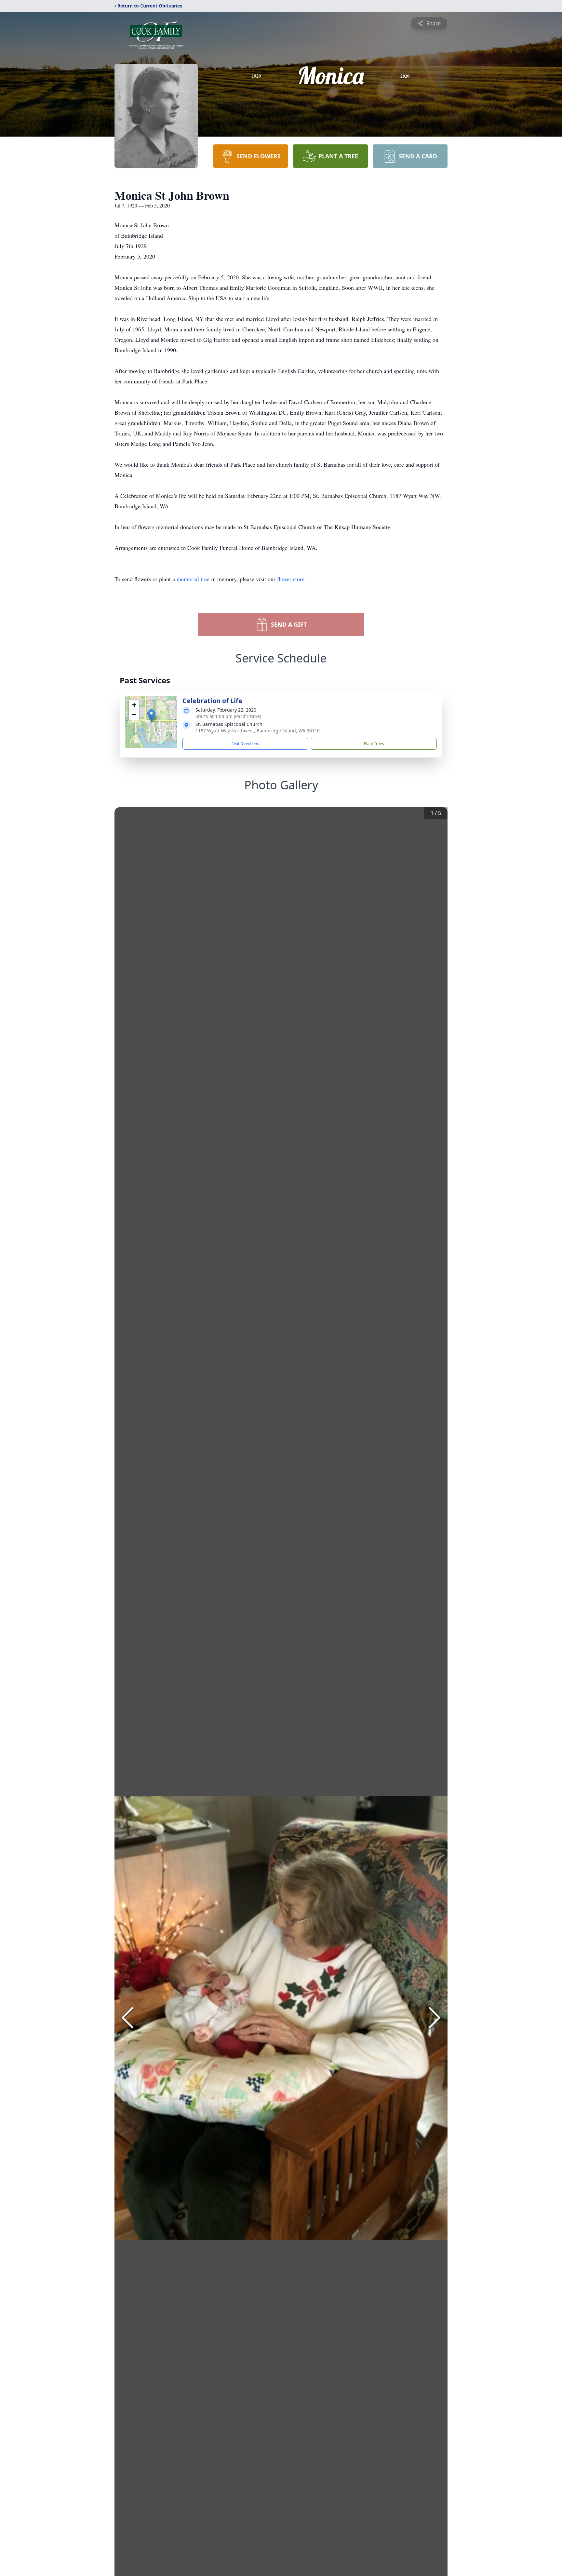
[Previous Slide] (127, 2018)
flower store (291, 579)
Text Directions (245, 744)
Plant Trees (374, 744)
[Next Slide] (435, 2018)
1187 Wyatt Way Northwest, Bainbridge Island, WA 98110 (258, 731)
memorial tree (193, 579)
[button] (151, 716)
